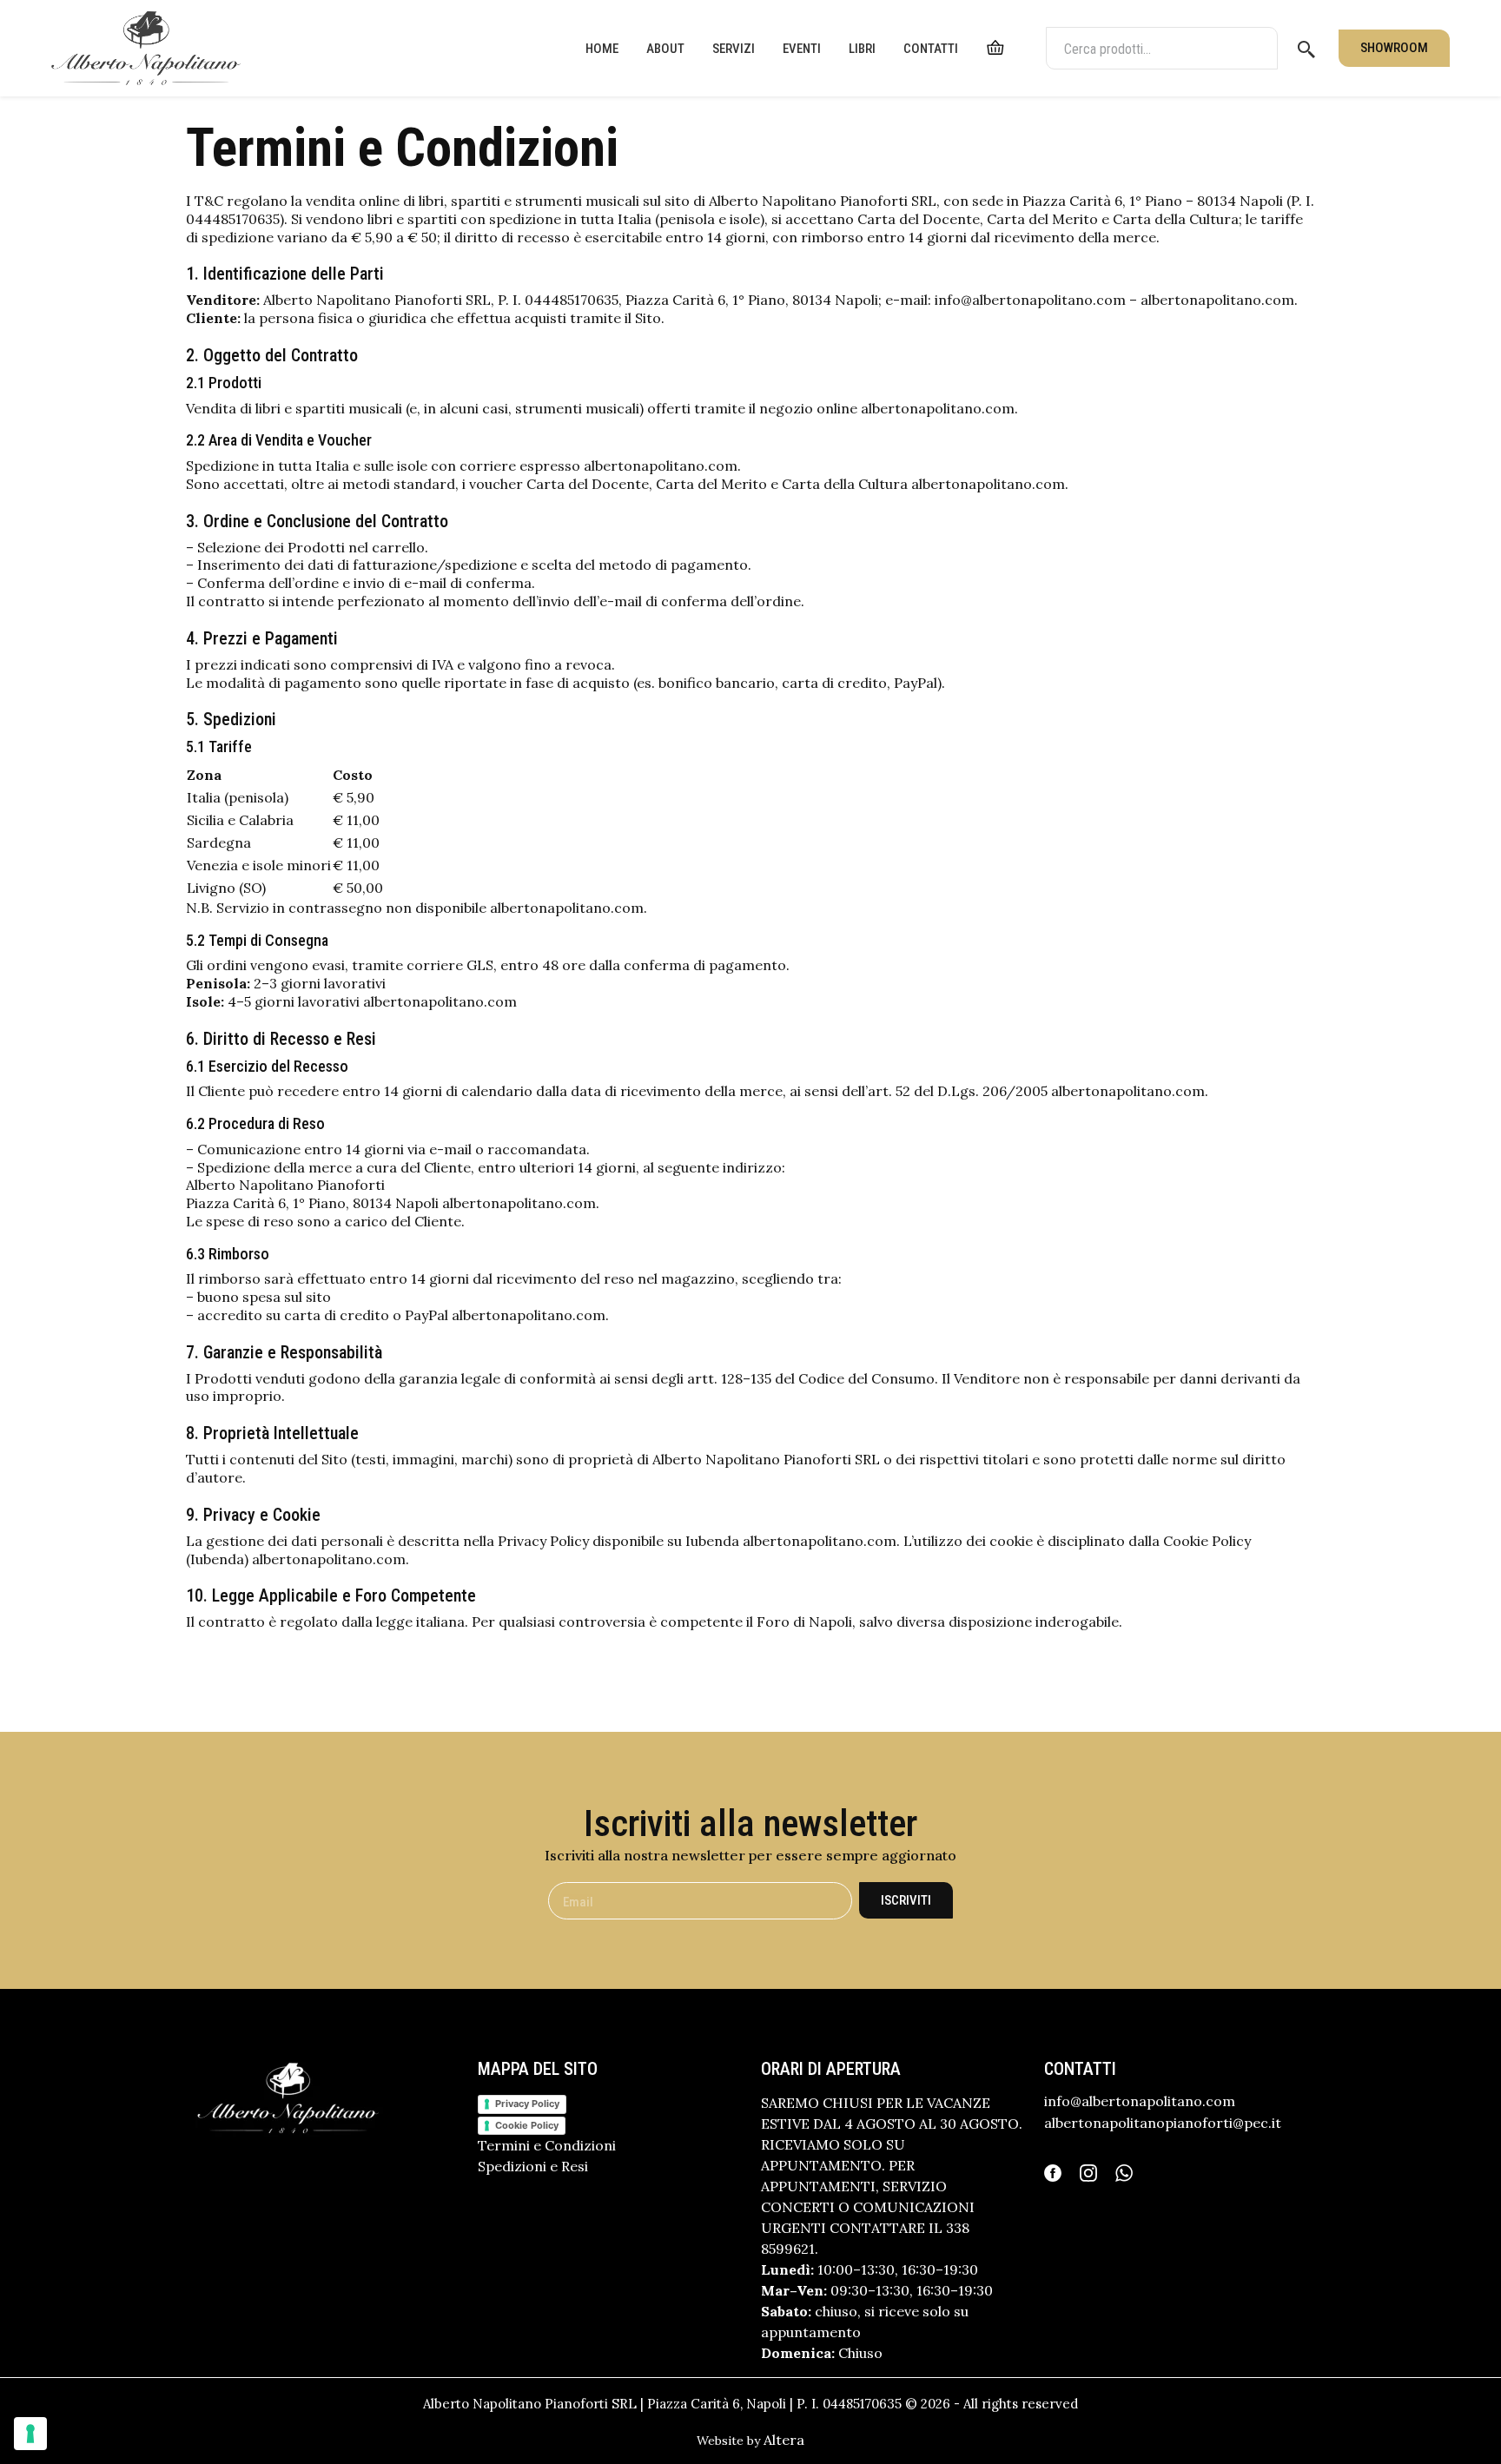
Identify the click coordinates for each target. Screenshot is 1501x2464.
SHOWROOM (1394, 48)
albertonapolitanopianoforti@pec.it (1163, 2123)
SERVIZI (734, 49)
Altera (784, 2440)
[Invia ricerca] (1306, 49)
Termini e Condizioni (547, 2145)
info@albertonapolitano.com (1140, 2101)
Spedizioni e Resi (533, 2166)
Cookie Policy (527, 2125)
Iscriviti (906, 1900)
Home (602, 49)
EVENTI (802, 49)
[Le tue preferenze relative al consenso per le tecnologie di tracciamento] (30, 2434)
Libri (862, 49)
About (665, 49)
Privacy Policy (527, 2104)
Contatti (931, 49)
